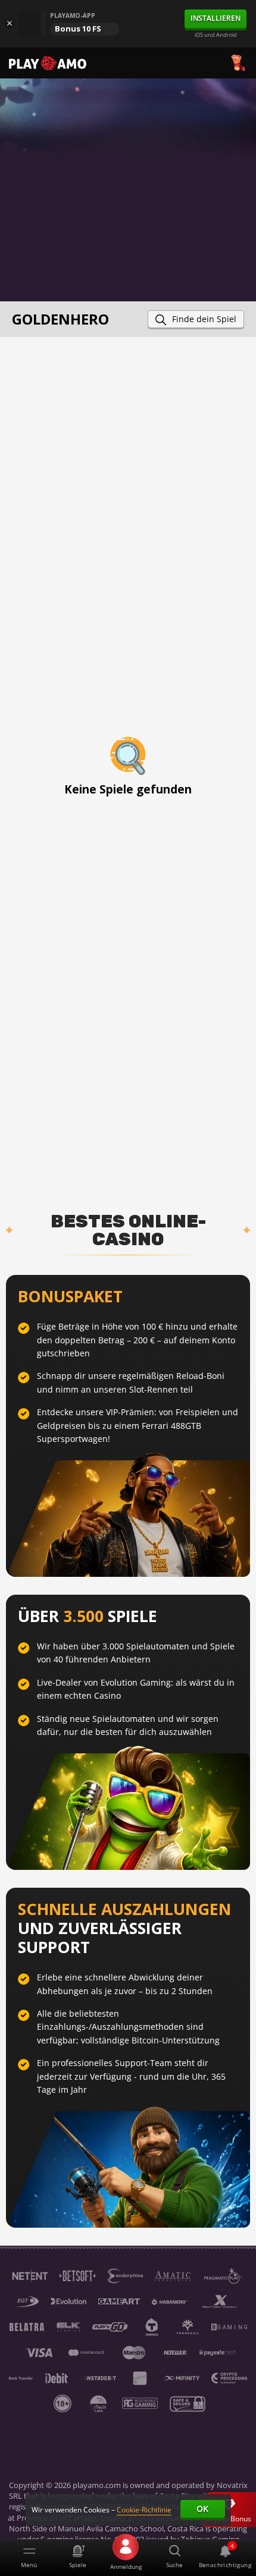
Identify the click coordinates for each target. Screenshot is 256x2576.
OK (202, 2509)
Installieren (216, 18)
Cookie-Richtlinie (144, 2510)
